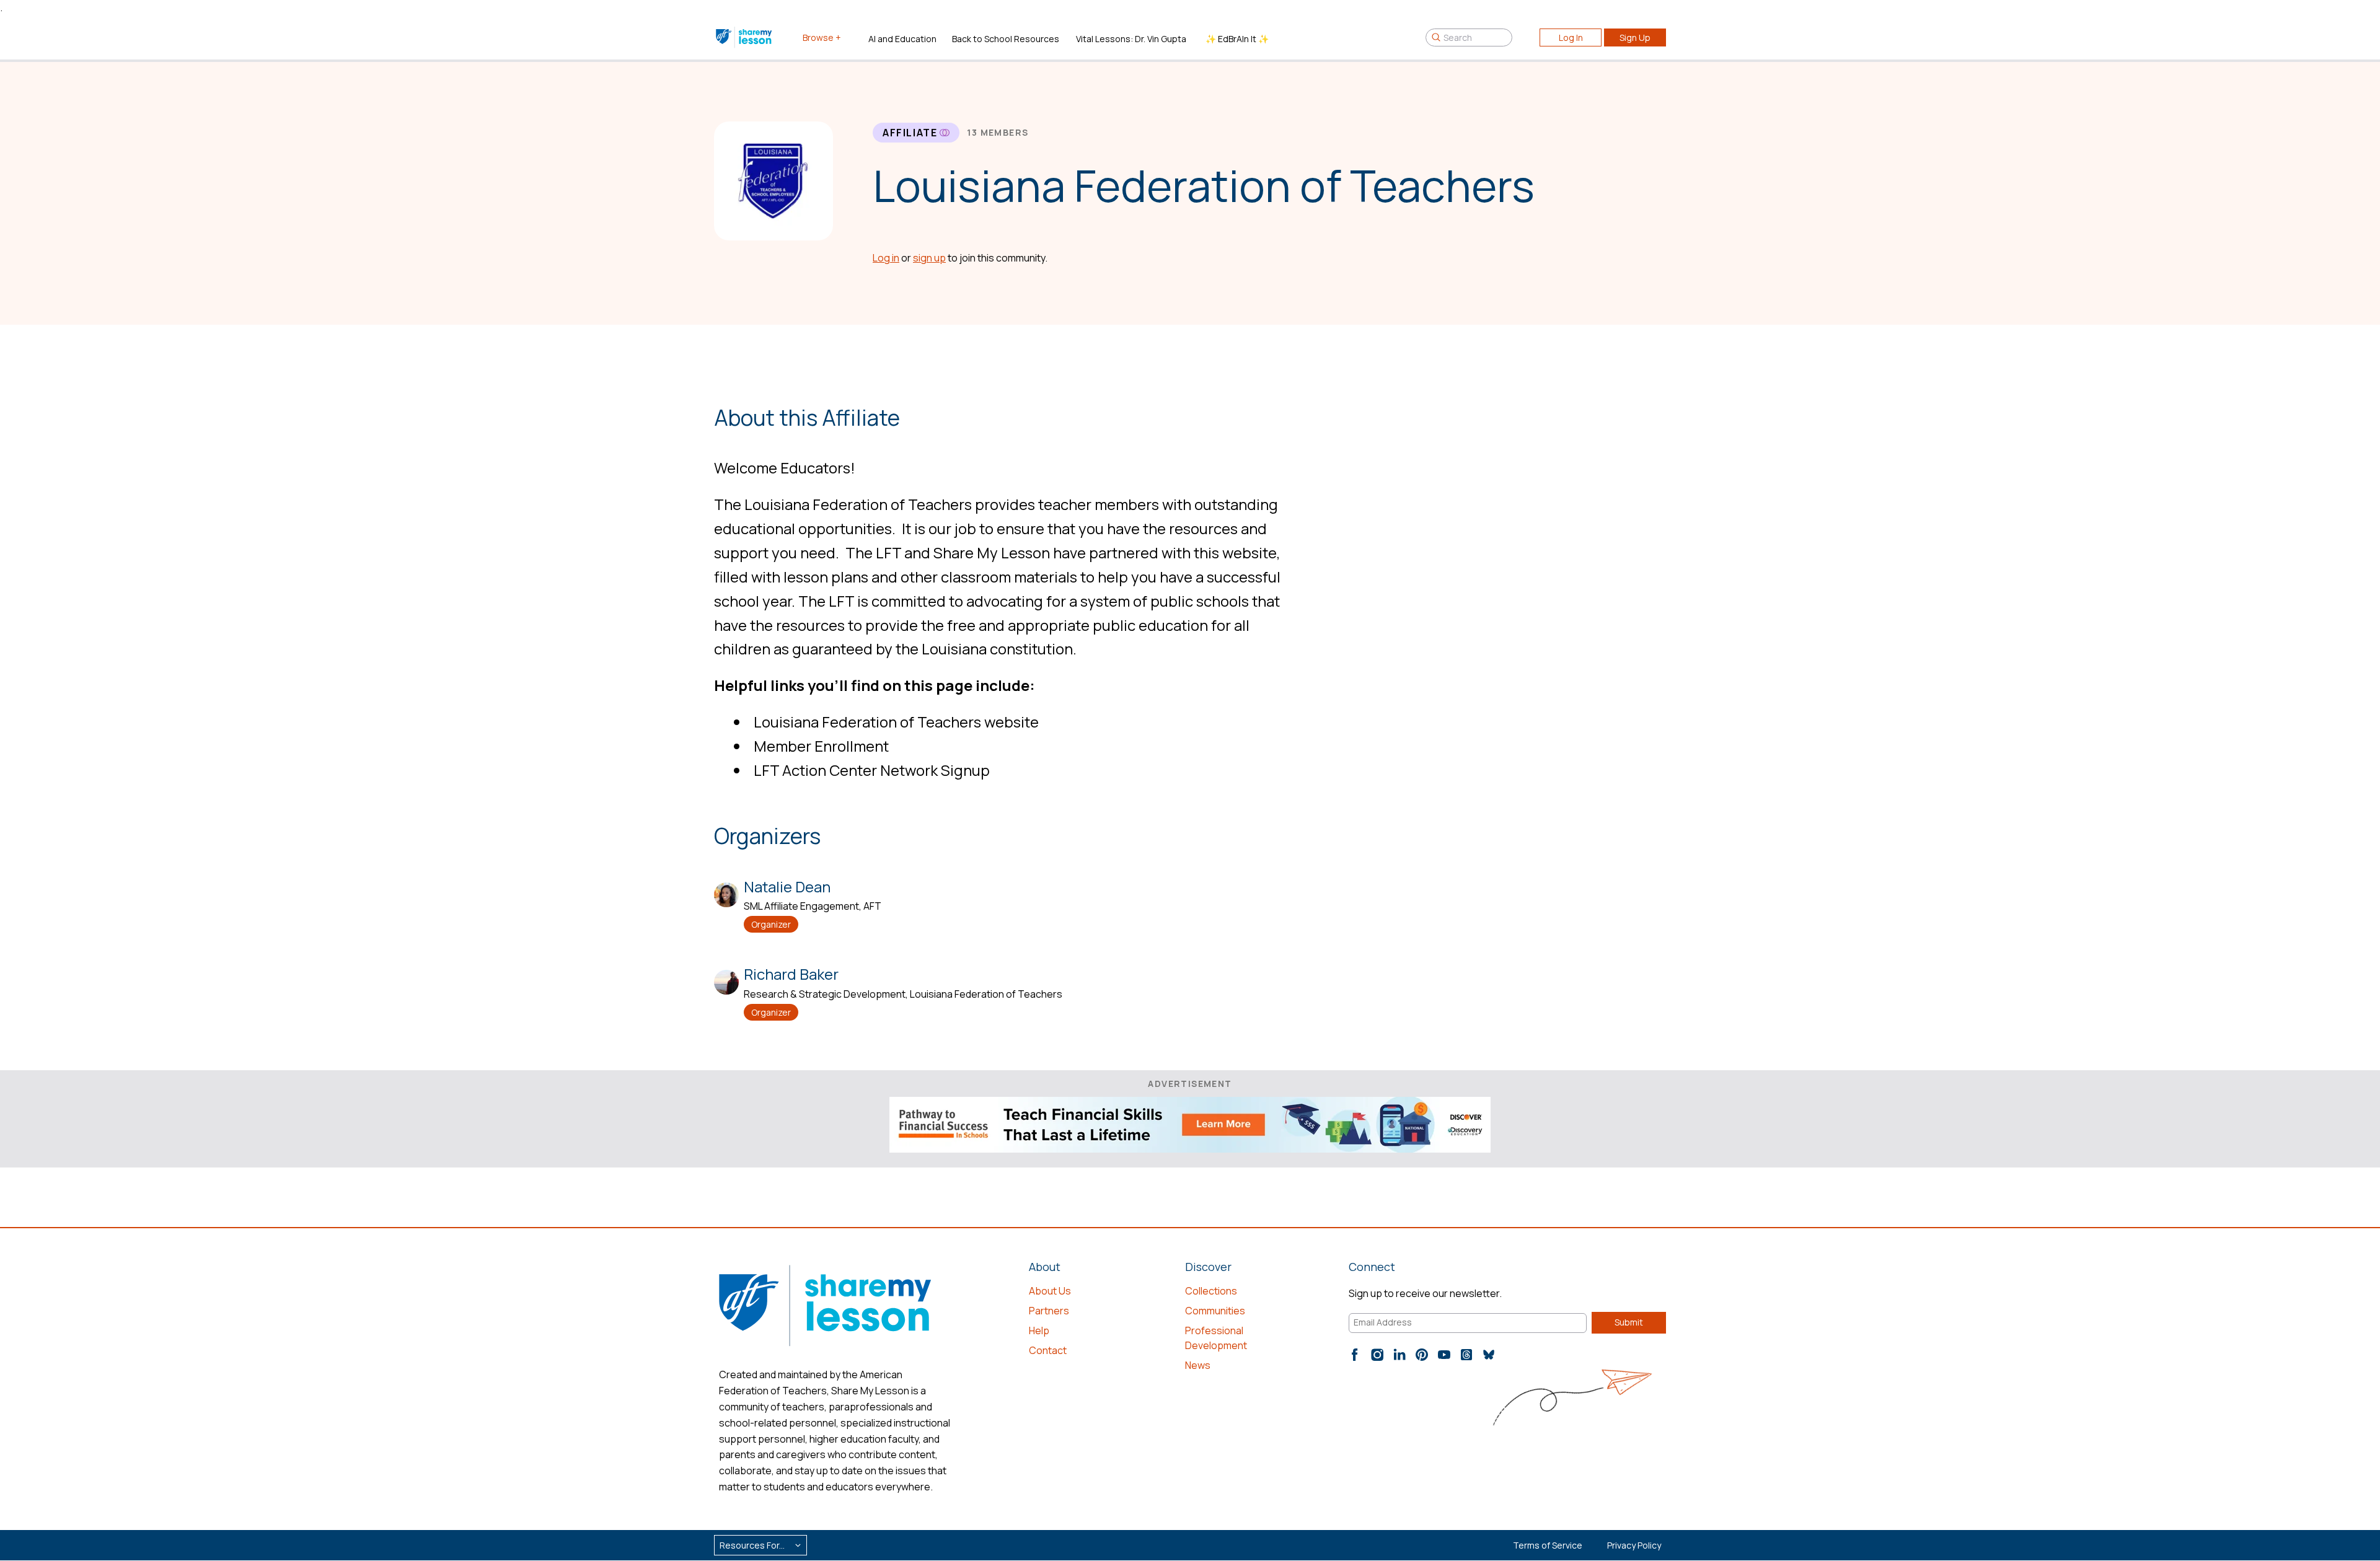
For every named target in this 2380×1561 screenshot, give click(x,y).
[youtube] (1444, 1355)
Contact (1048, 1350)
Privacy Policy (1634, 1545)
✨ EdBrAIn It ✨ (1237, 39)
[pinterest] (1422, 1355)
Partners (1049, 1311)
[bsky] (1489, 1355)
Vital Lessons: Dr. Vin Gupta (1131, 39)
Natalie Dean (787, 886)
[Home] (745, 37)
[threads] (1466, 1355)
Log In (1571, 37)
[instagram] (1377, 1355)
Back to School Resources (1006, 39)
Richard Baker (791, 974)
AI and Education (902, 39)
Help (1039, 1330)
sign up (929, 258)
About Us (1050, 1291)
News (1198, 1365)
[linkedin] (1399, 1355)
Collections (1211, 1291)
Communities (1215, 1311)
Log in (886, 258)
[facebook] (1355, 1355)
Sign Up (1635, 37)
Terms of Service (1548, 1545)
